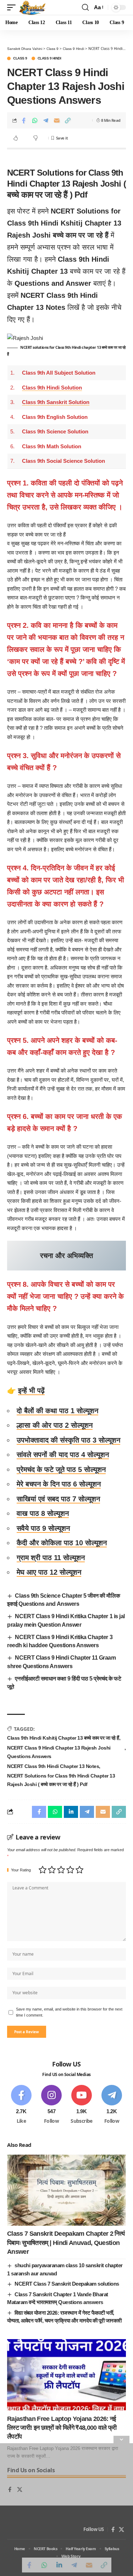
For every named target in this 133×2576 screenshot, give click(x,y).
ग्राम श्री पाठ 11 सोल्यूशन (51, 1558)
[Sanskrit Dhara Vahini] (32, 7)
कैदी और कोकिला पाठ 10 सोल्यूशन (62, 1543)
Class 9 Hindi (49, 58)
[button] (13, 7)
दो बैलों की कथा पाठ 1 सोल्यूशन (57, 1411)
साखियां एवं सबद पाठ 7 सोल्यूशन (58, 1499)
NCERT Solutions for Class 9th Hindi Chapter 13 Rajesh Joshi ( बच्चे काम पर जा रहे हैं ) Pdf (61, 1780)
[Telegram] (112, 2105)
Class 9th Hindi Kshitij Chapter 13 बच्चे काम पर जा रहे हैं (63, 1738)
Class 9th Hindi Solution (52, 388)
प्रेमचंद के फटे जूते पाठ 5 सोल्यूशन (61, 1469)
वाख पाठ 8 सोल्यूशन (43, 1513)
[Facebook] (21, 2105)
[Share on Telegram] (46, 120)
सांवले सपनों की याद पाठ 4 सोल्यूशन (63, 1455)
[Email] (57, 120)
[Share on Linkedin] (71, 1812)
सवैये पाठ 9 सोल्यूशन (43, 1528)
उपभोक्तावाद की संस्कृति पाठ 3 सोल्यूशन (68, 1440)
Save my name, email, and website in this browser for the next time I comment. (69, 2012)
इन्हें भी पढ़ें (31, 1391)
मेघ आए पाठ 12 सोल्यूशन (49, 1572)
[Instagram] (51, 2105)
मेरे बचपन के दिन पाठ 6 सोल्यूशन (59, 1484)
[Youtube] (82, 2105)
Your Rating (21, 1870)
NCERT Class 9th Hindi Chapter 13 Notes (53, 1766)
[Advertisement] (66, 2510)
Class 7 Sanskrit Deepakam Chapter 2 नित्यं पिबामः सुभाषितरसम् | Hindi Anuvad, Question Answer (66, 2242)
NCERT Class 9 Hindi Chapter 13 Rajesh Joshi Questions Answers (59, 1752)
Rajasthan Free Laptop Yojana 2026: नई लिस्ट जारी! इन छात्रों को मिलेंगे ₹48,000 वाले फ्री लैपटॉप (62, 2428)
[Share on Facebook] (24, 120)
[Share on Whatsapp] (35, 120)
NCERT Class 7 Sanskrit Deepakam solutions (67, 2284)
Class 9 (20, 58)
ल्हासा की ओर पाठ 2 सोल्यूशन (55, 1425)
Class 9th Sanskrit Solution (56, 402)
